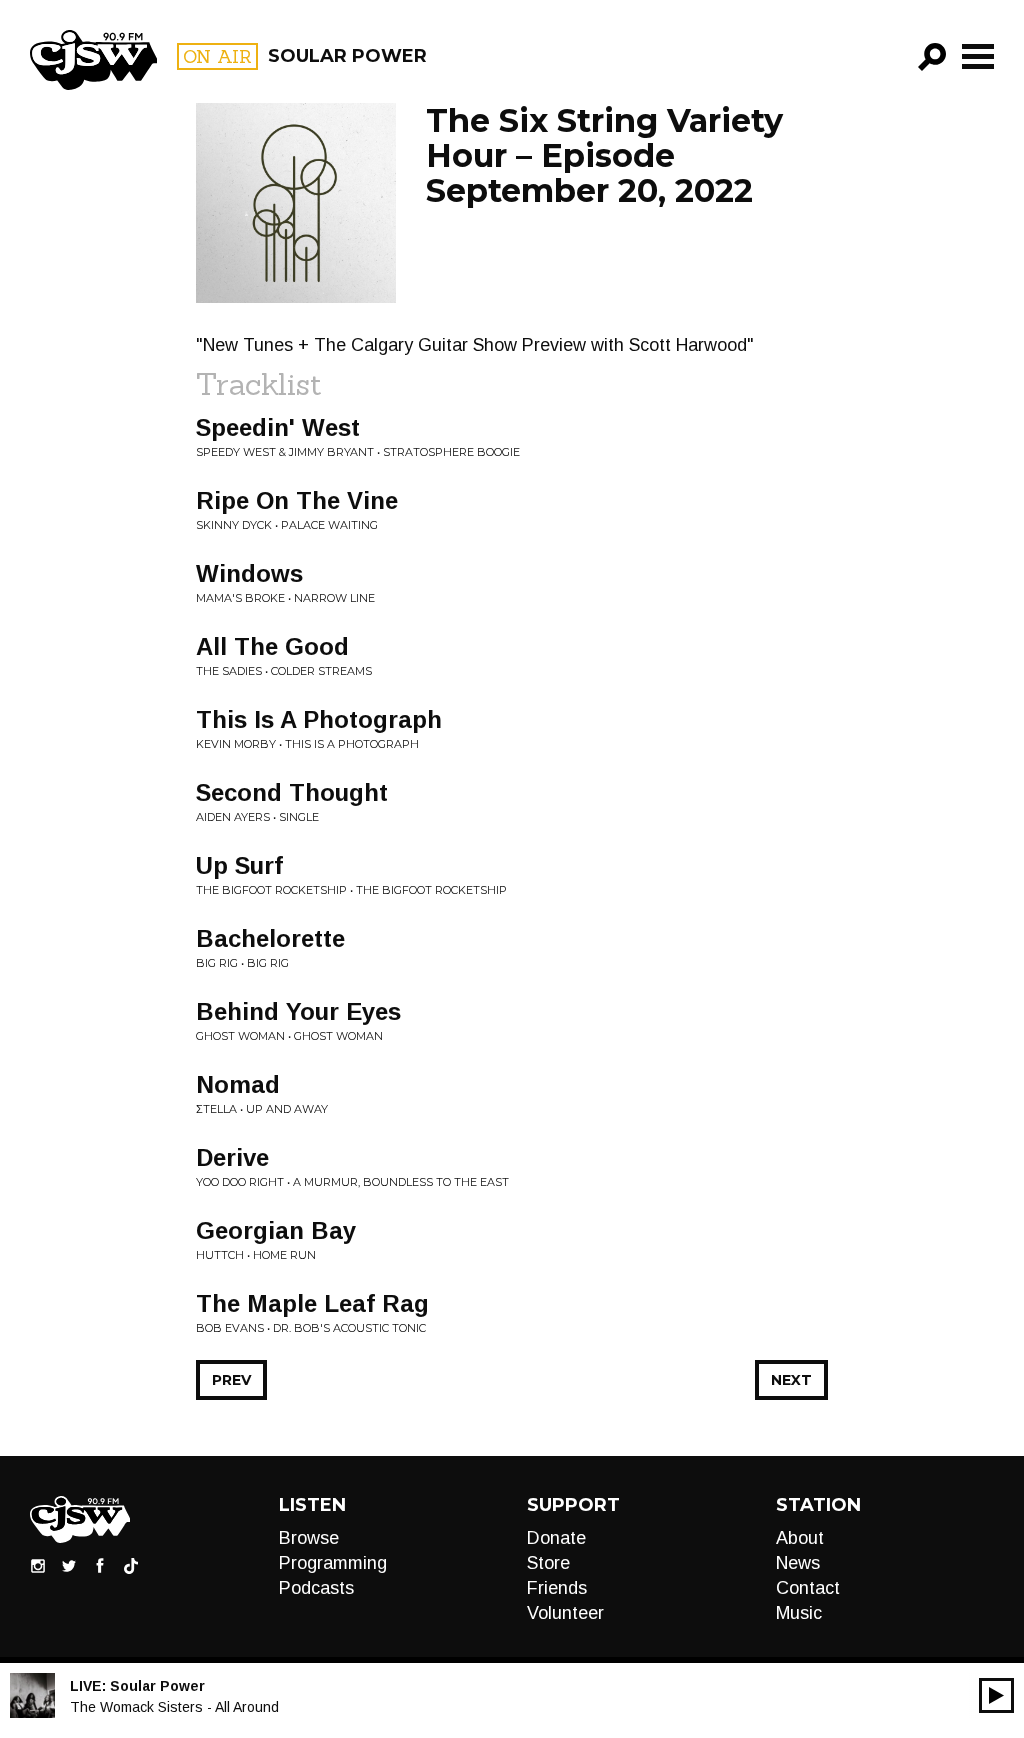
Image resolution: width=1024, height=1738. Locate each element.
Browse (309, 1538)
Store (548, 1563)
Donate (556, 1538)
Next (791, 1380)
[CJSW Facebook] (100, 1565)
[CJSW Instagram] (38, 1565)
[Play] (996, 1695)
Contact (808, 1588)
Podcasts (316, 1588)
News (798, 1563)
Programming (333, 1563)
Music (799, 1613)
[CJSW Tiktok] (131, 1565)
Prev (231, 1380)
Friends (557, 1588)
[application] (996, 1695)
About (800, 1538)
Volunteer (565, 1613)
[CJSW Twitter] (69, 1565)
